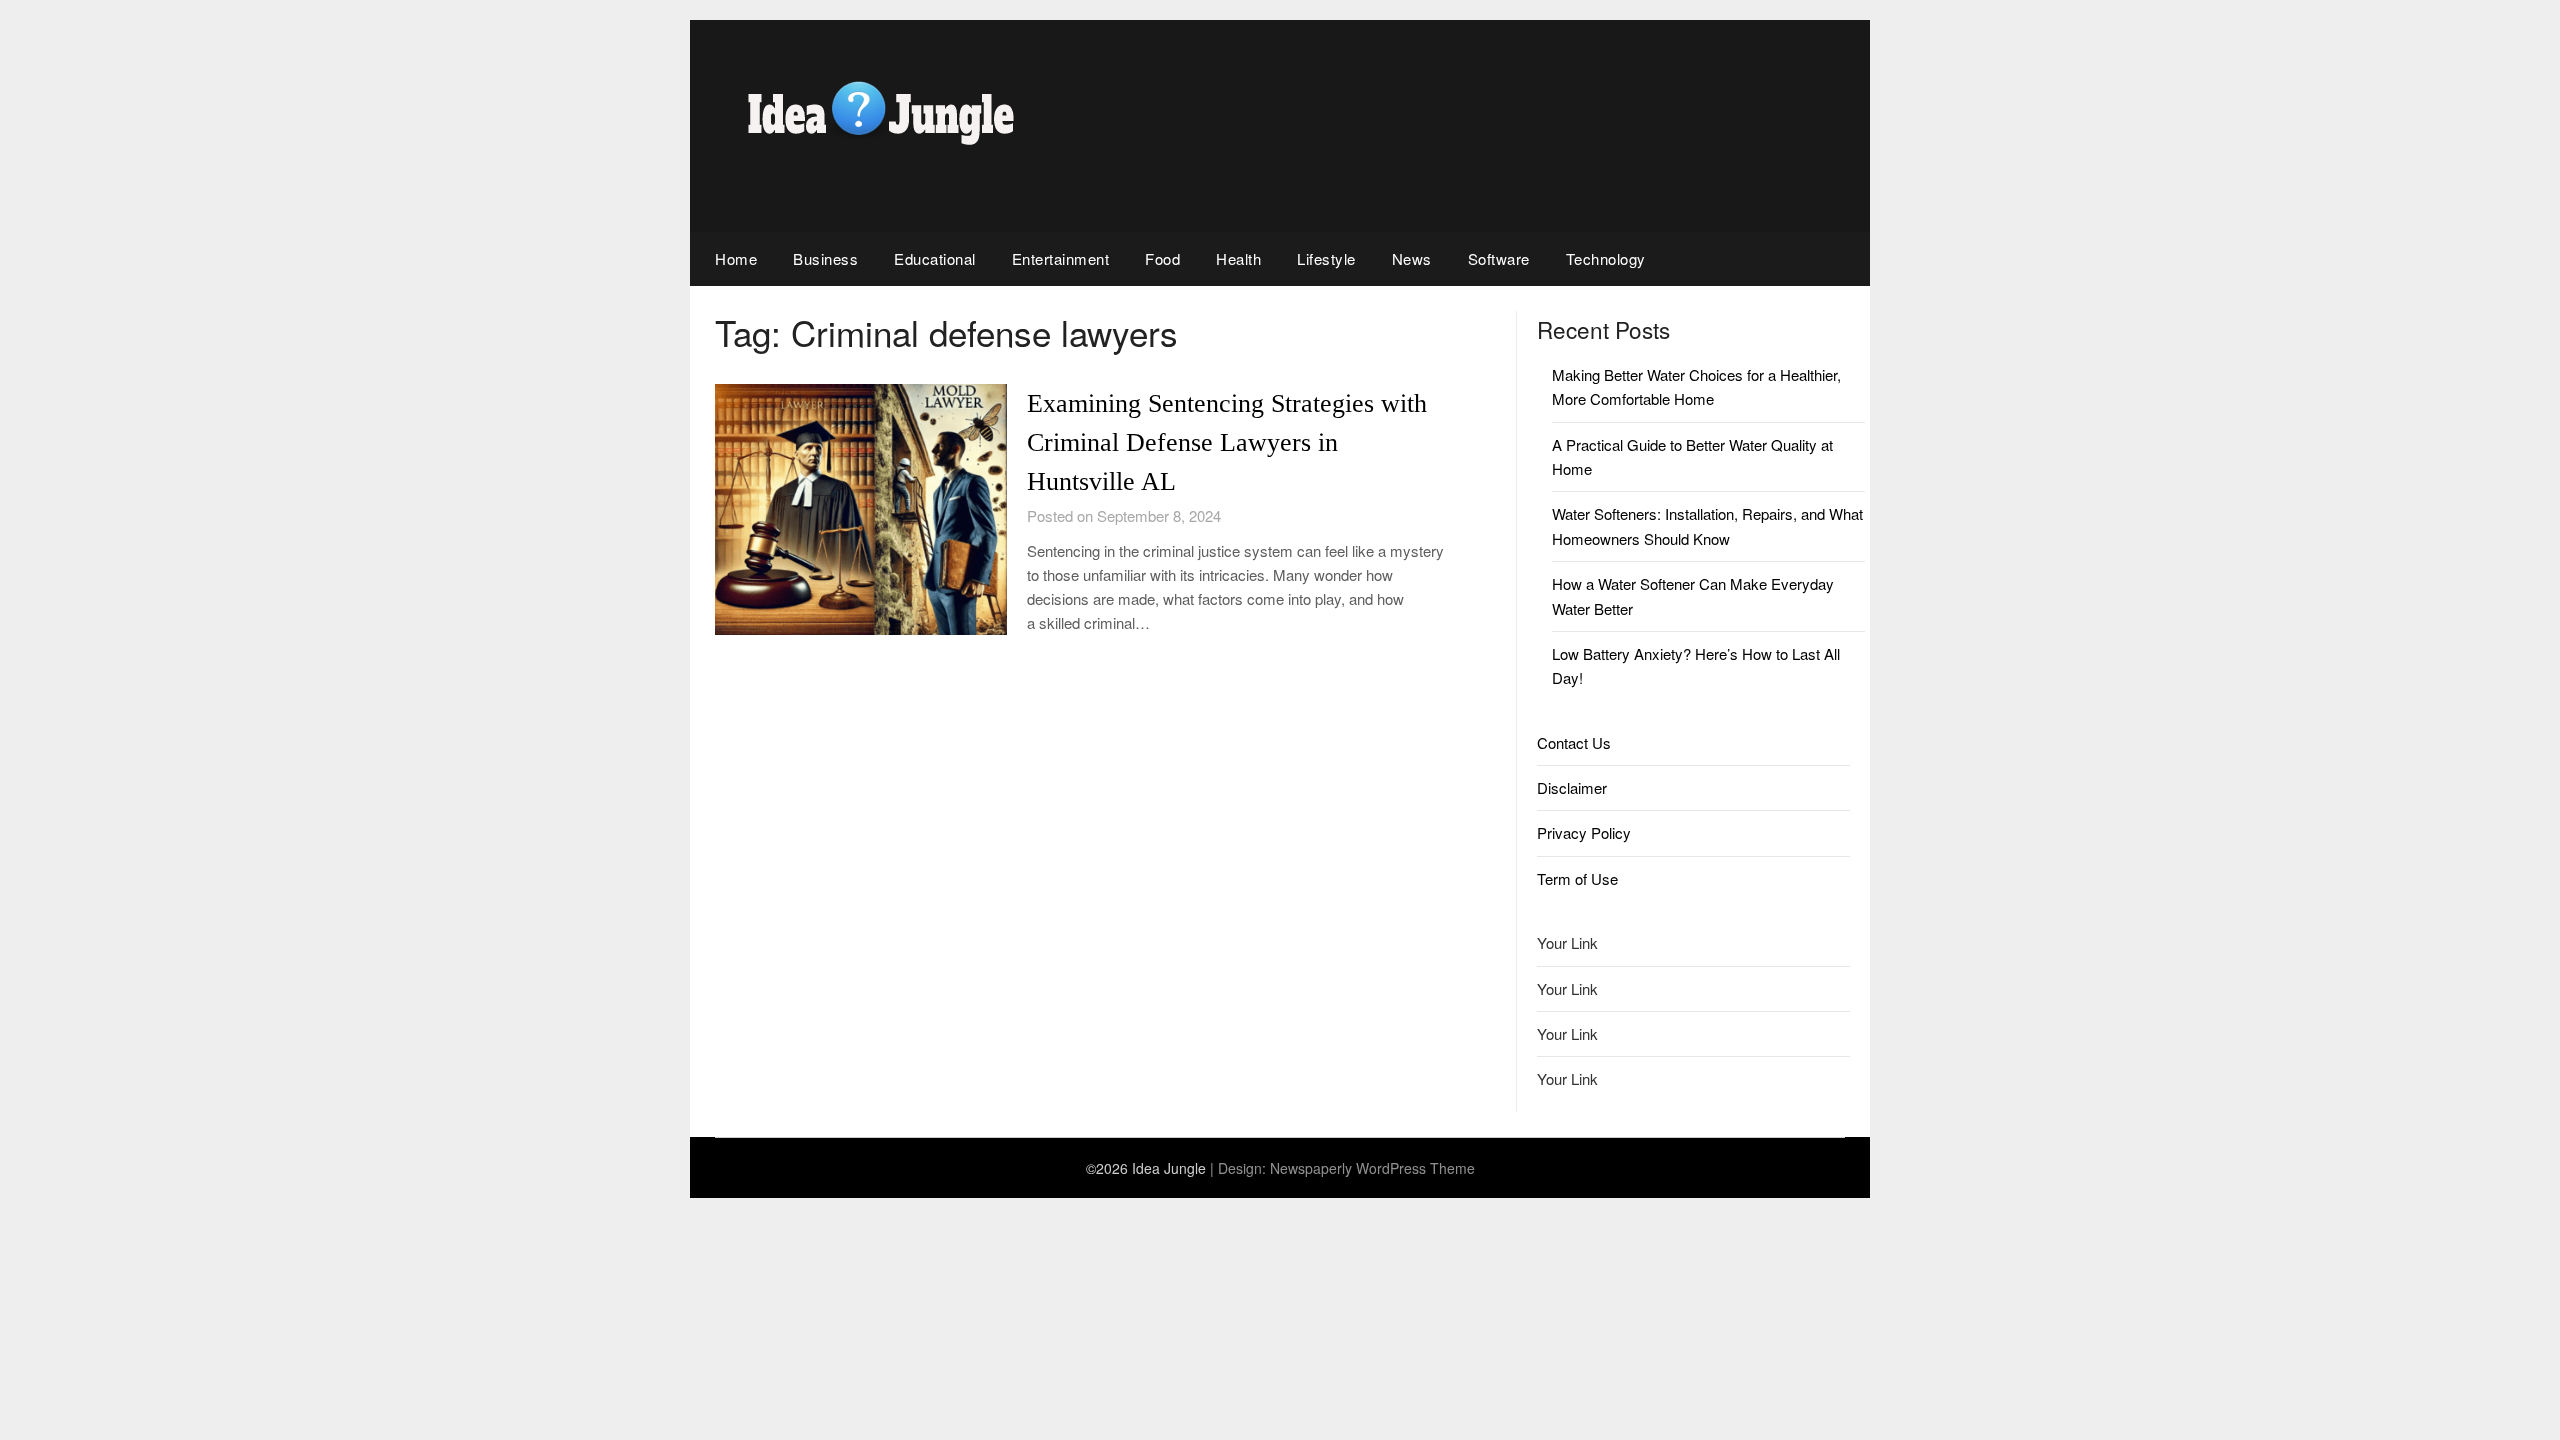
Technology (1606, 258)
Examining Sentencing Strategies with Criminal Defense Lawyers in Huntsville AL (1227, 442)
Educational (935, 258)
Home (736, 258)
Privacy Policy (1584, 832)
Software (1499, 258)
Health (1238, 258)
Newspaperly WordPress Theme (1372, 1168)
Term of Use (1577, 878)
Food (1162, 258)
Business (825, 258)
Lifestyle (1326, 258)
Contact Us (1574, 742)
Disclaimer (1572, 787)
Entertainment (1061, 258)
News (1412, 258)
